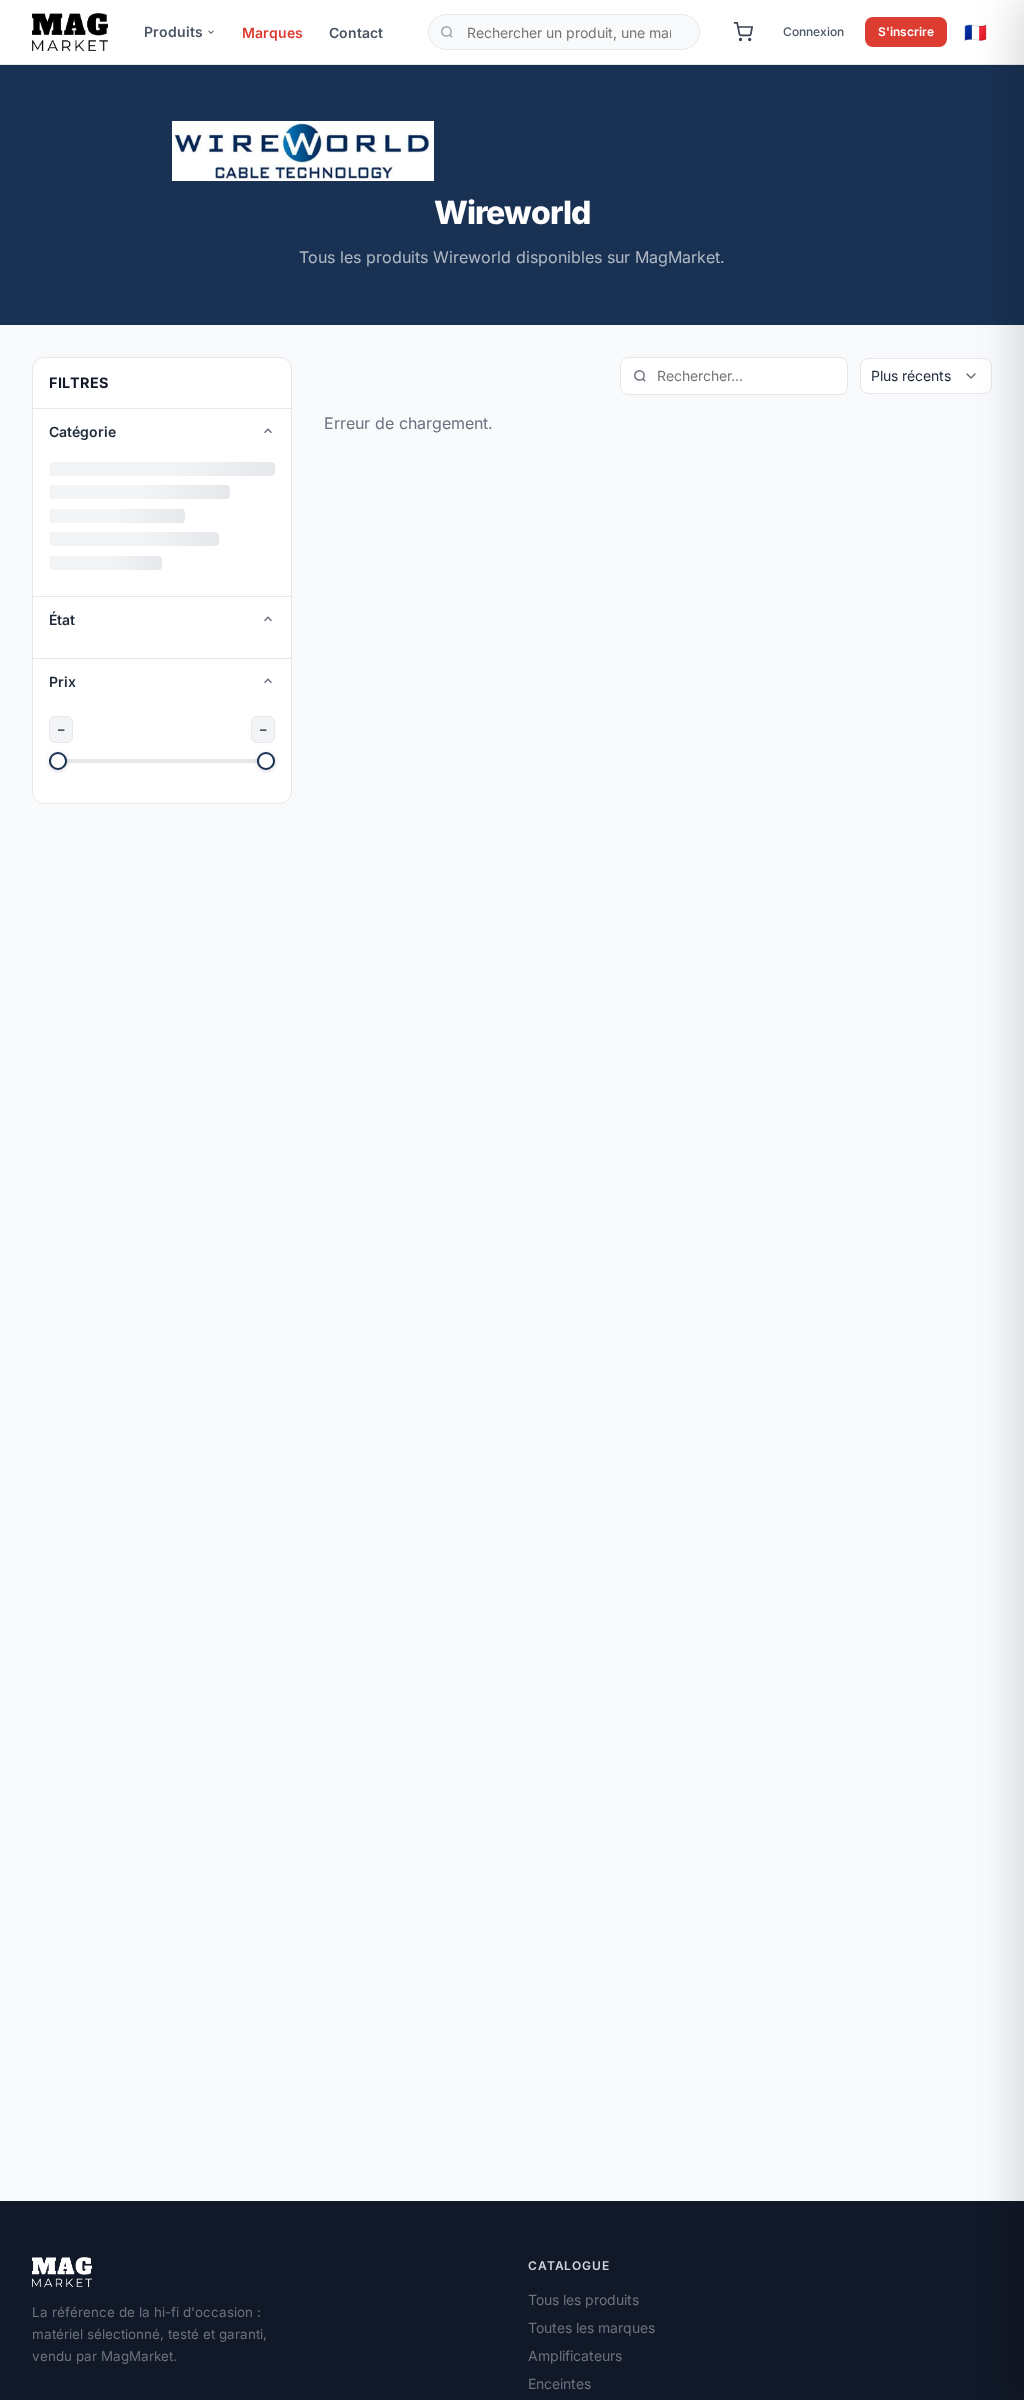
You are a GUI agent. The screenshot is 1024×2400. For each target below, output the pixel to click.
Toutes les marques (591, 2327)
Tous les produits (583, 2299)
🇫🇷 (975, 32)
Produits (173, 31)
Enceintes (559, 2383)
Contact (356, 32)
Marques (272, 32)
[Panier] (743, 32)
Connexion (813, 31)
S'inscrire (906, 31)
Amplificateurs (575, 2355)
